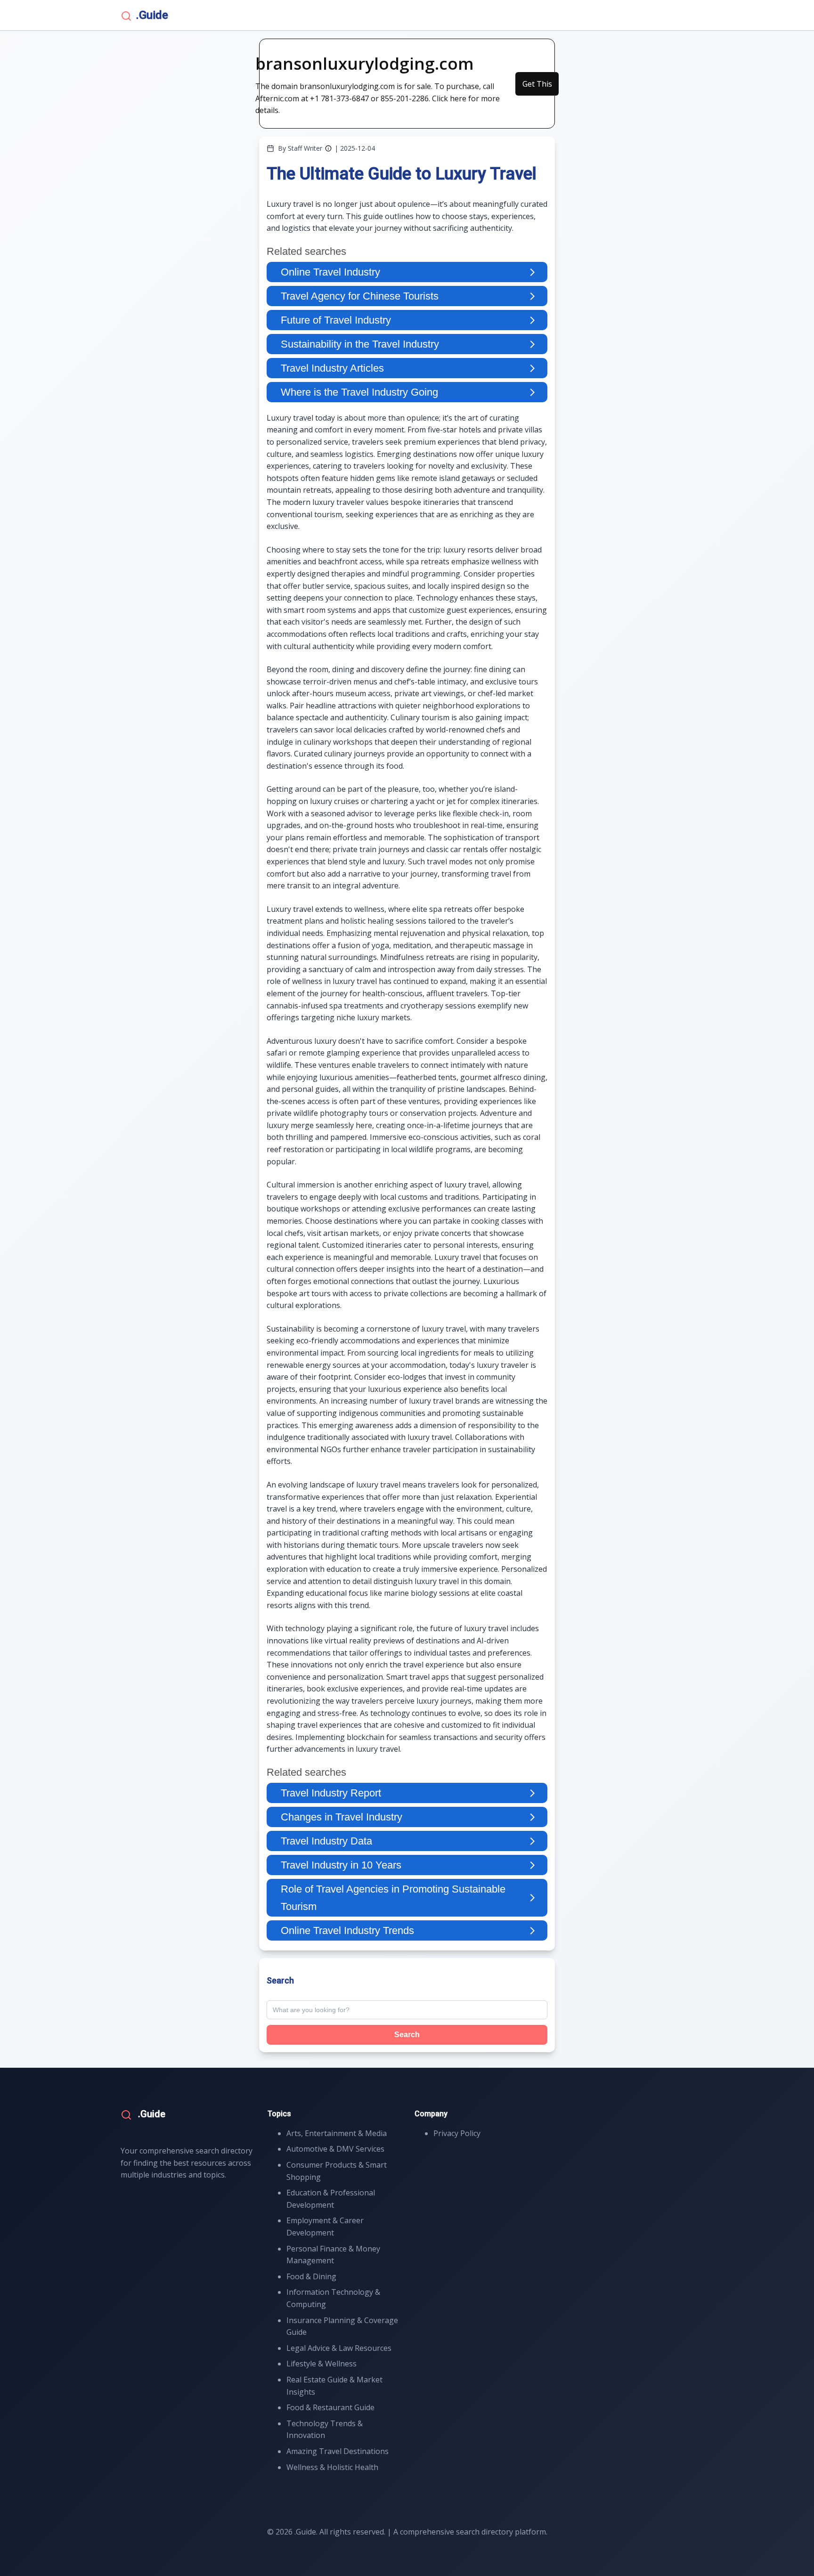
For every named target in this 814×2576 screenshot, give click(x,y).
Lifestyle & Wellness (322, 2364)
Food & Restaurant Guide (330, 2407)
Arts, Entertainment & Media (337, 2133)
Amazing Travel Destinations (338, 2451)
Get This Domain (537, 87)
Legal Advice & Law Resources (339, 2348)
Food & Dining (311, 2276)
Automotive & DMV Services (335, 2149)
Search (407, 2035)
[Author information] (328, 148)
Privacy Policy (457, 2133)
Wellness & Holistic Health (332, 2467)
